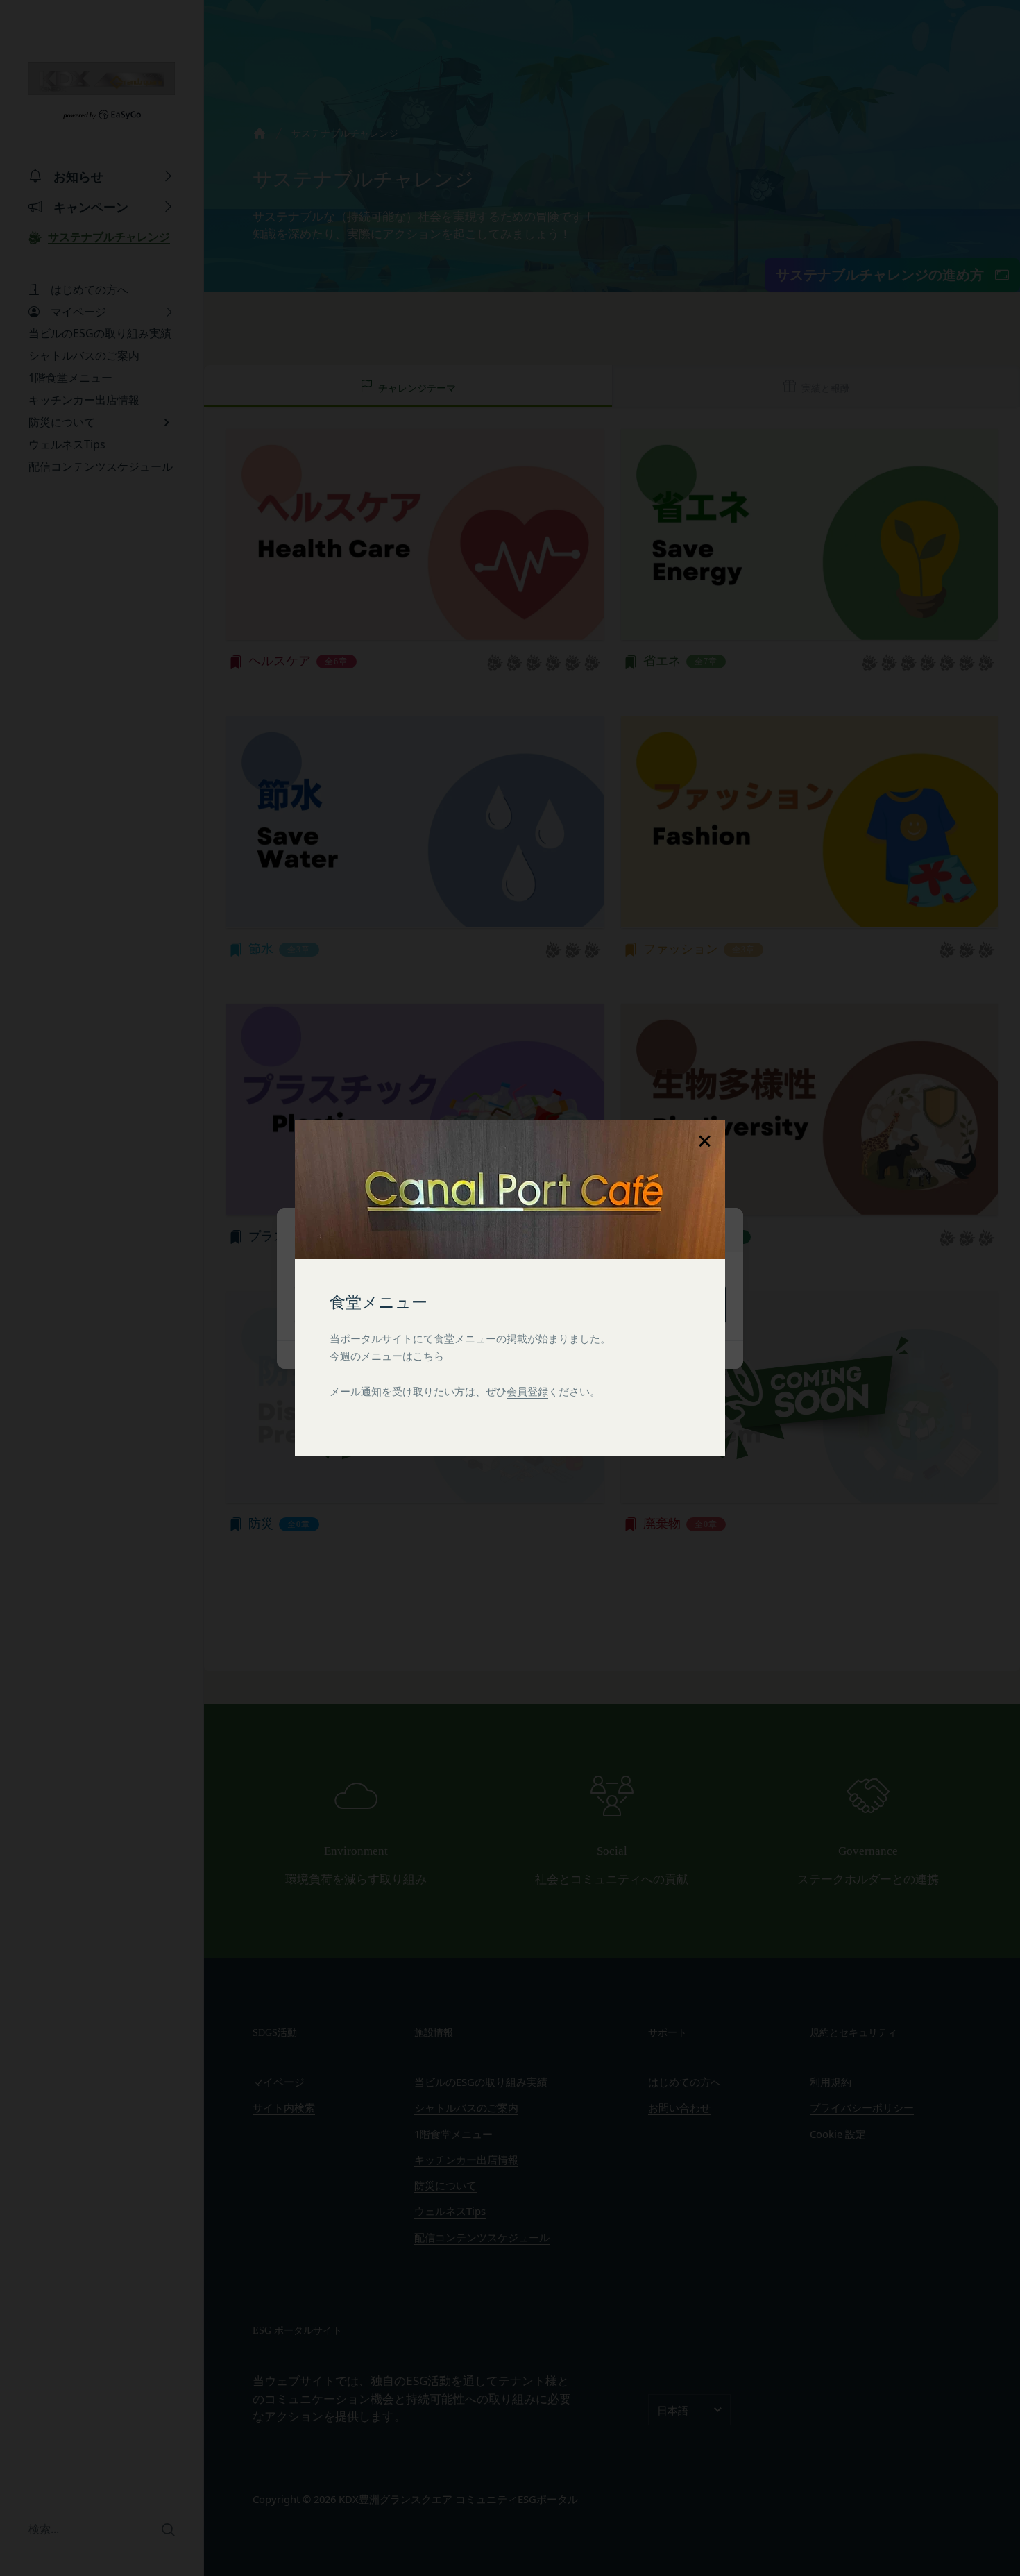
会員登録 (527, 1391)
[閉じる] (704, 1141)
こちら (428, 1356)
